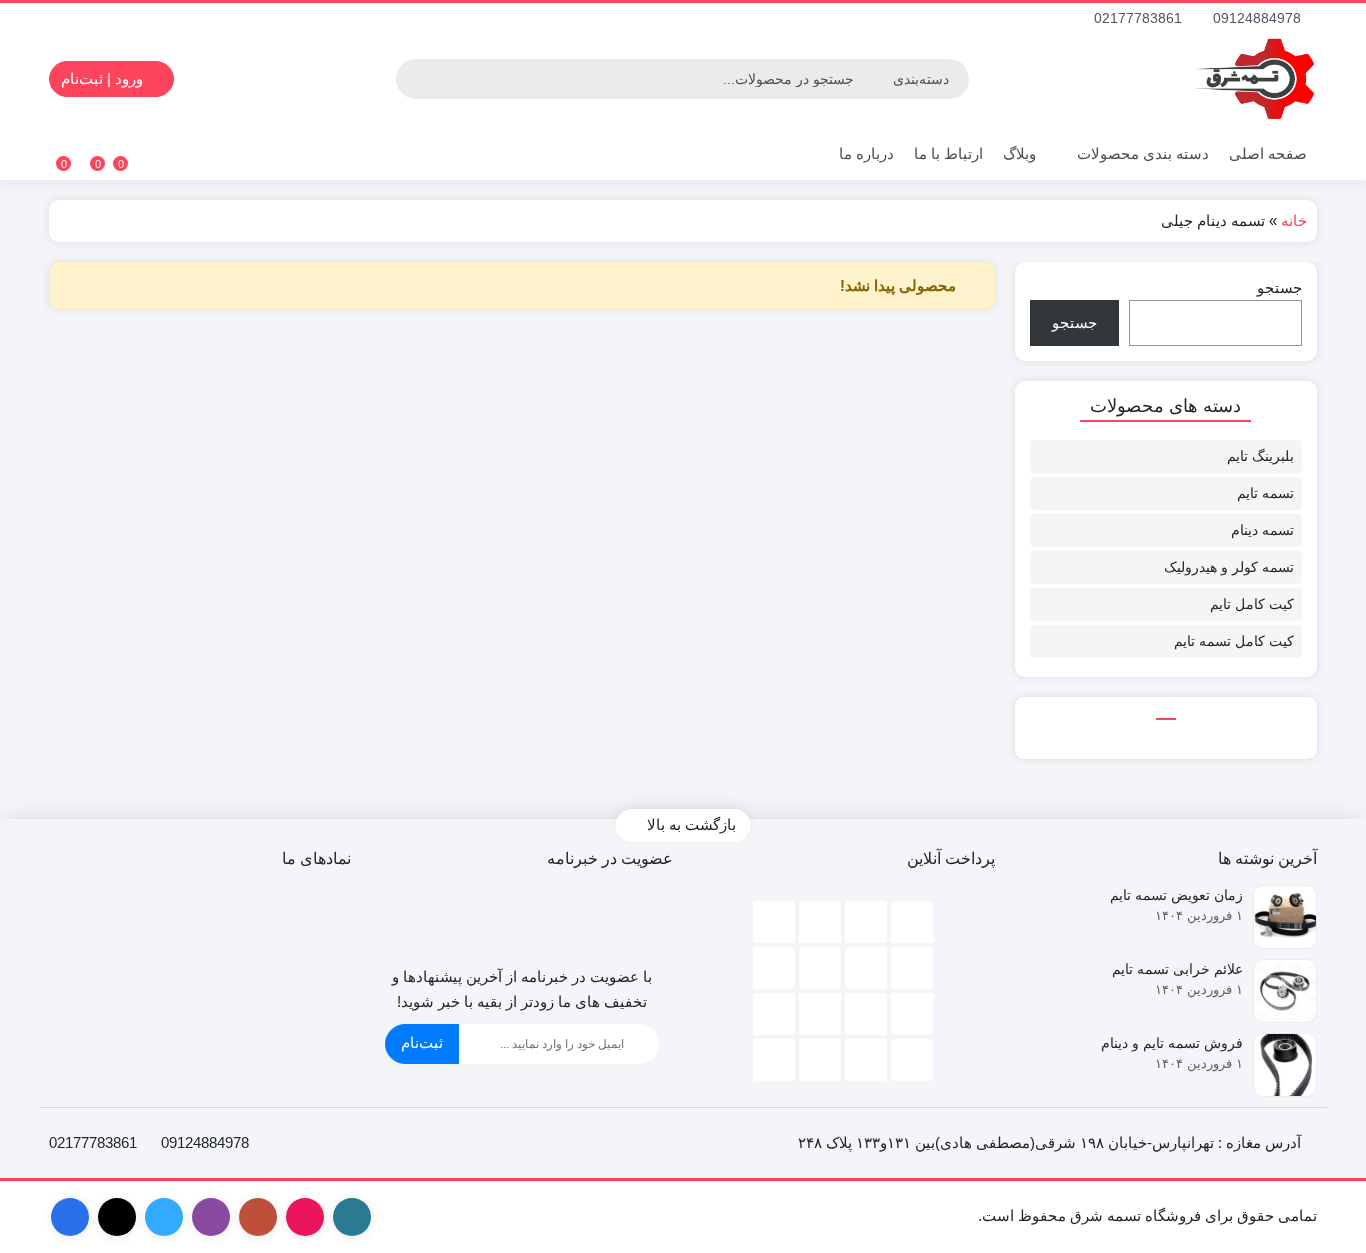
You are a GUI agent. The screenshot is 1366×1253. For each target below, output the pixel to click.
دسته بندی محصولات (1141, 153)
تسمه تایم (1265, 493)
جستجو (1279, 287)
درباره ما (866, 153)
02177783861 (1140, 18)
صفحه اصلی (1268, 153)
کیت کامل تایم (1252, 604)
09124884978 (1259, 18)
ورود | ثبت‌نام (104, 78)
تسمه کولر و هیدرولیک (1229, 567)
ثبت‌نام (422, 1042)
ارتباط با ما (948, 153)
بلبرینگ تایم (1260, 456)
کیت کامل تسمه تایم (1234, 641)
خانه (1294, 220)
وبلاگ (1019, 153)
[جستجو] (414, 79)
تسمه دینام (1262, 530)
